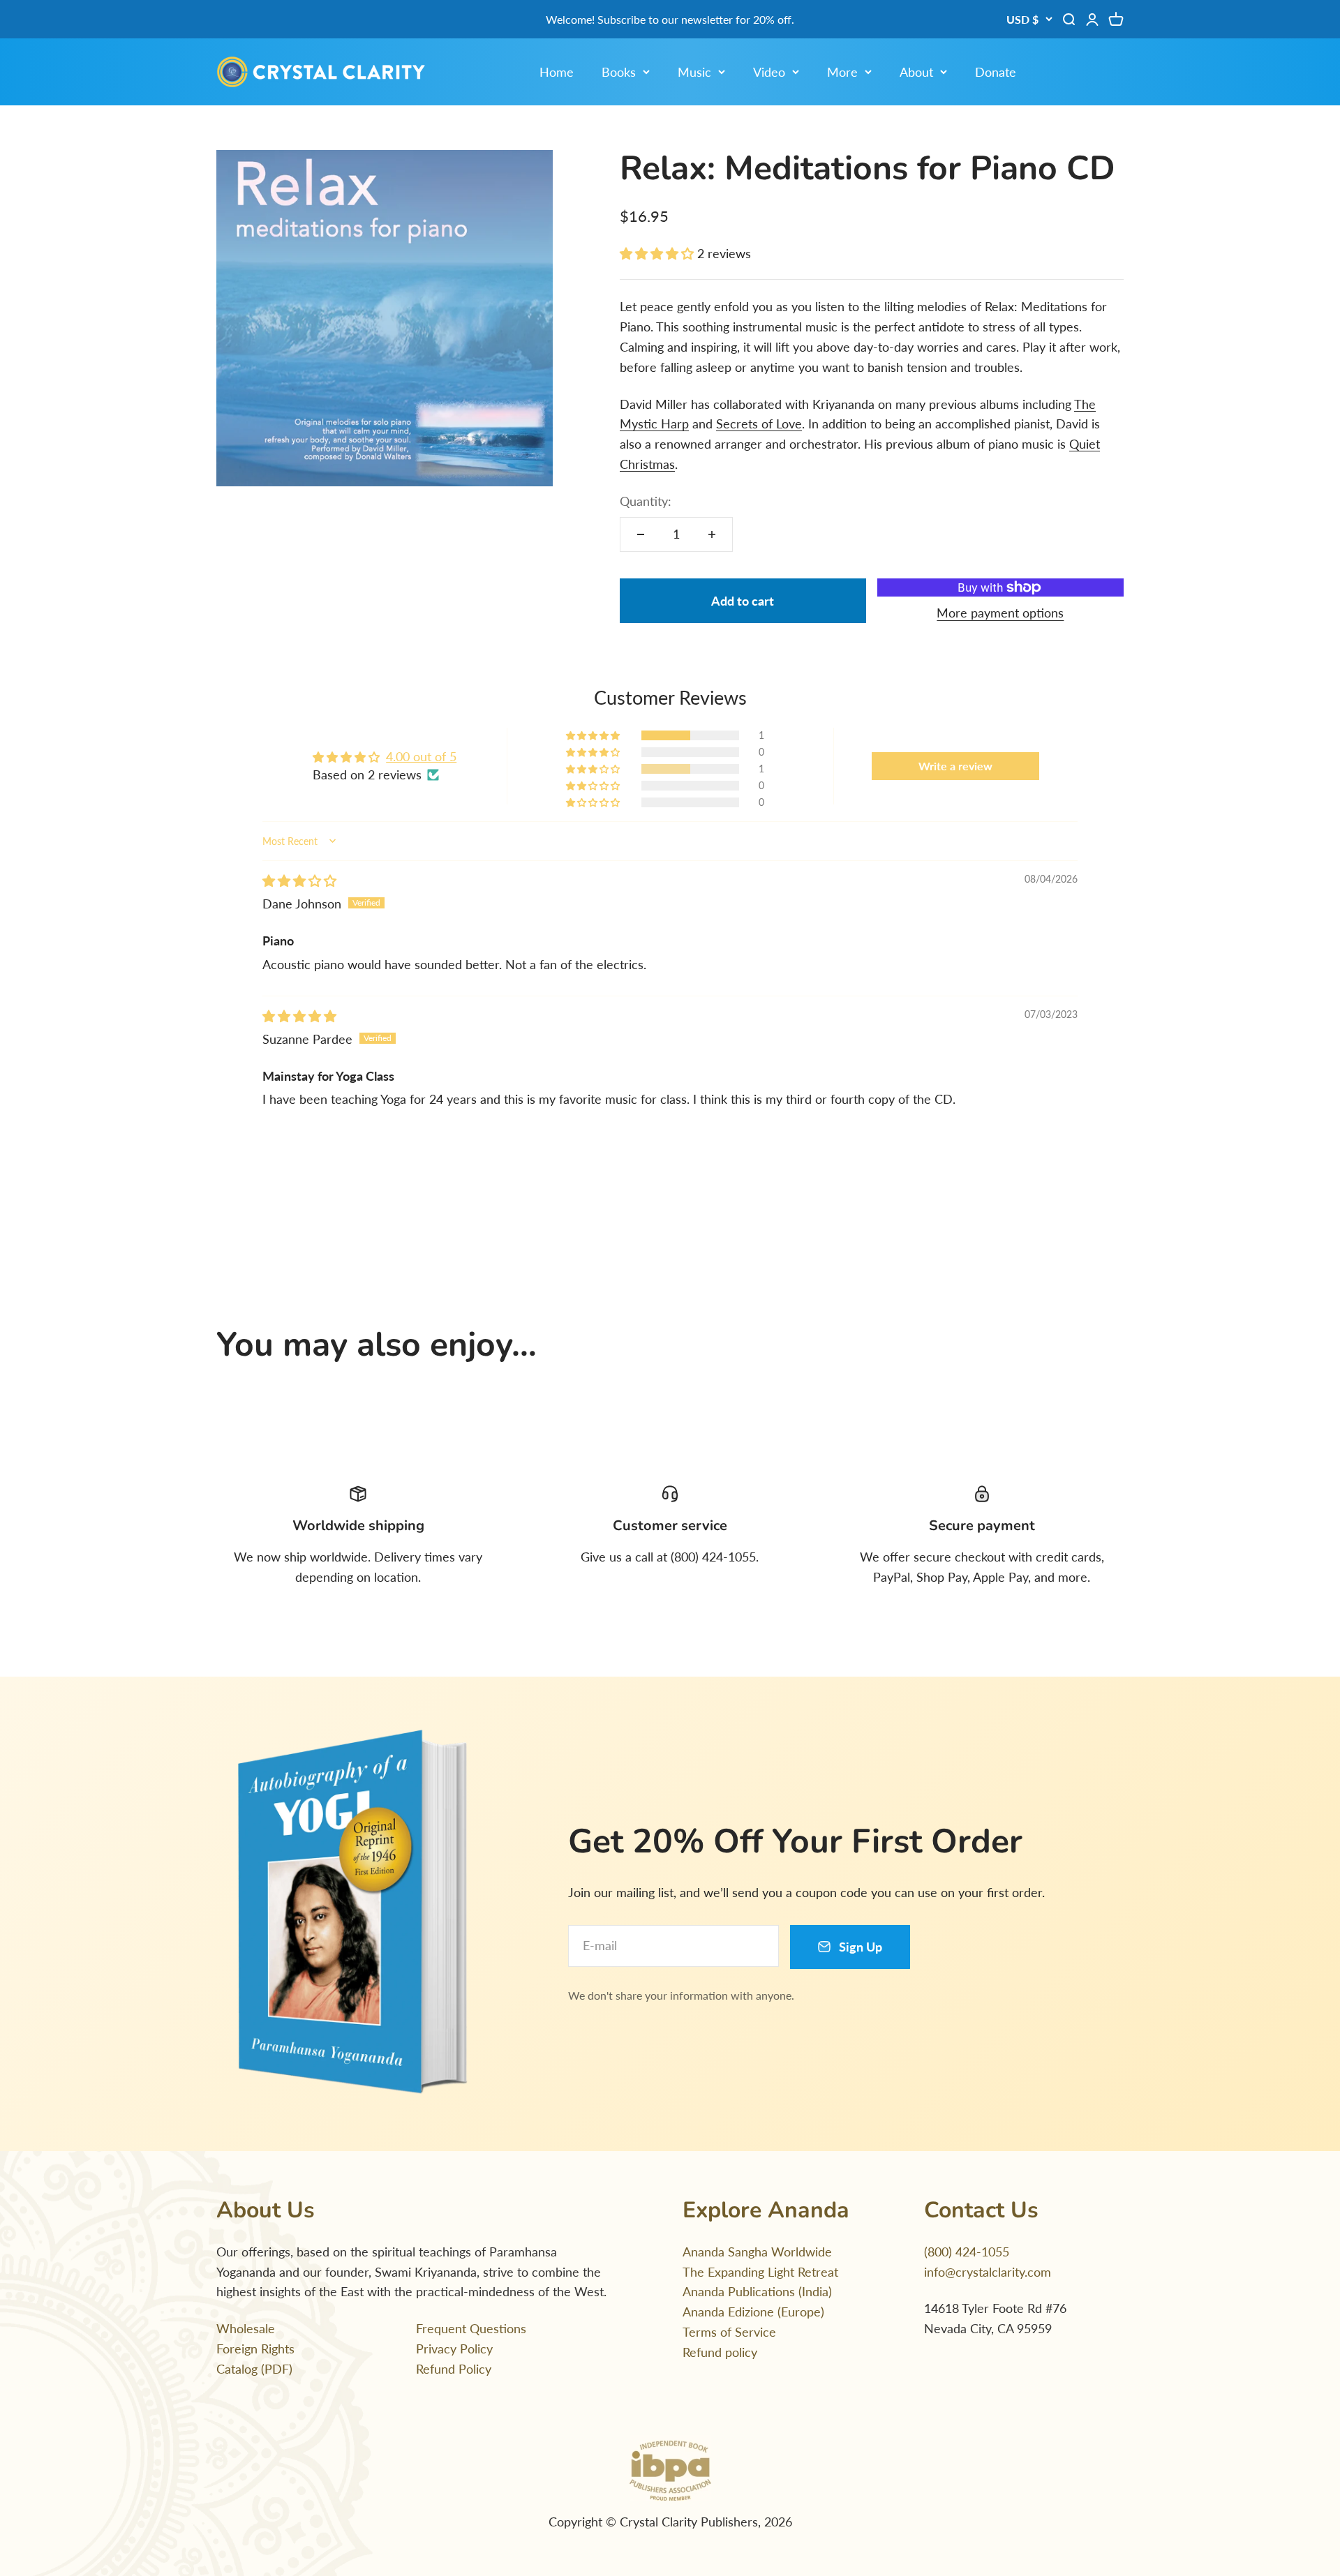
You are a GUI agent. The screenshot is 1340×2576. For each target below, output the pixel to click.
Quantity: (646, 501)
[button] (658, 253)
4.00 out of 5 (421, 756)
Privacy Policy (454, 2349)
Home (557, 72)
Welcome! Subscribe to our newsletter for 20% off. (670, 19)
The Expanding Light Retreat (760, 2272)
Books (619, 72)
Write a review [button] (955, 766)
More (842, 72)
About (916, 72)
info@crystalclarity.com (988, 2272)
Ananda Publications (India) (757, 2291)
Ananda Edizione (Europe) (753, 2312)
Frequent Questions (471, 2328)
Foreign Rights (255, 2349)
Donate (996, 72)
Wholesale (246, 2328)
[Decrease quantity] (641, 534)
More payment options (1000, 613)
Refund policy (720, 2352)
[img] (299, 881)
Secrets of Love (759, 424)
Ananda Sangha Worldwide (757, 2252)
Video (769, 72)
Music (694, 72)
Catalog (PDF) (254, 2369)
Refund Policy (454, 2369)
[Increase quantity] (712, 534)
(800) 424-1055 (967, 2252)
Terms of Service (729, 2332)
